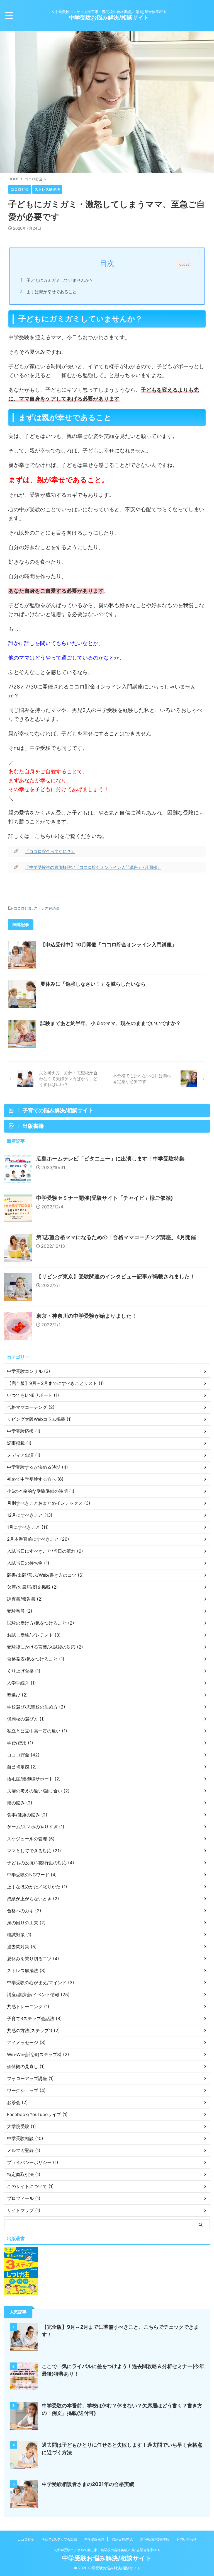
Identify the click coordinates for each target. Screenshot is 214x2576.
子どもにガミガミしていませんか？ (60, 280)
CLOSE (184, 265)
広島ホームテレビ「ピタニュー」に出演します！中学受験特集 (110, 1159)
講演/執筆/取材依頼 (155, 2539)
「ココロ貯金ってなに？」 (50, 851)
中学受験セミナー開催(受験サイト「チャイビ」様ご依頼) (105, 1198)
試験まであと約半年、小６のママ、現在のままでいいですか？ (111, 1023)
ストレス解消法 (47, 908)
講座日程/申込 (122, 2539)
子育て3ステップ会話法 (59, 2539)
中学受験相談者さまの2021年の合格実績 (88, 2484)
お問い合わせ (186, 2539)
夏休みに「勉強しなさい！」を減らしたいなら (93, 984)
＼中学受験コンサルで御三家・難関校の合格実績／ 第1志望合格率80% (107, 2550)
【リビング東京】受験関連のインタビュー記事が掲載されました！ (116, 1277)
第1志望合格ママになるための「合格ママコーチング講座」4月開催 (116, 1237)
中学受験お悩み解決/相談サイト (109, 18)
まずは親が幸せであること (52, 292)
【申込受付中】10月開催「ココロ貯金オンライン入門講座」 (109, 945)
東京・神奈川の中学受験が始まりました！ (87, 1316)
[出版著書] (21, 2292)
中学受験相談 (94, 2539)
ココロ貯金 (23, 908)
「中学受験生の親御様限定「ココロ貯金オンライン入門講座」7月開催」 (93, 867)
